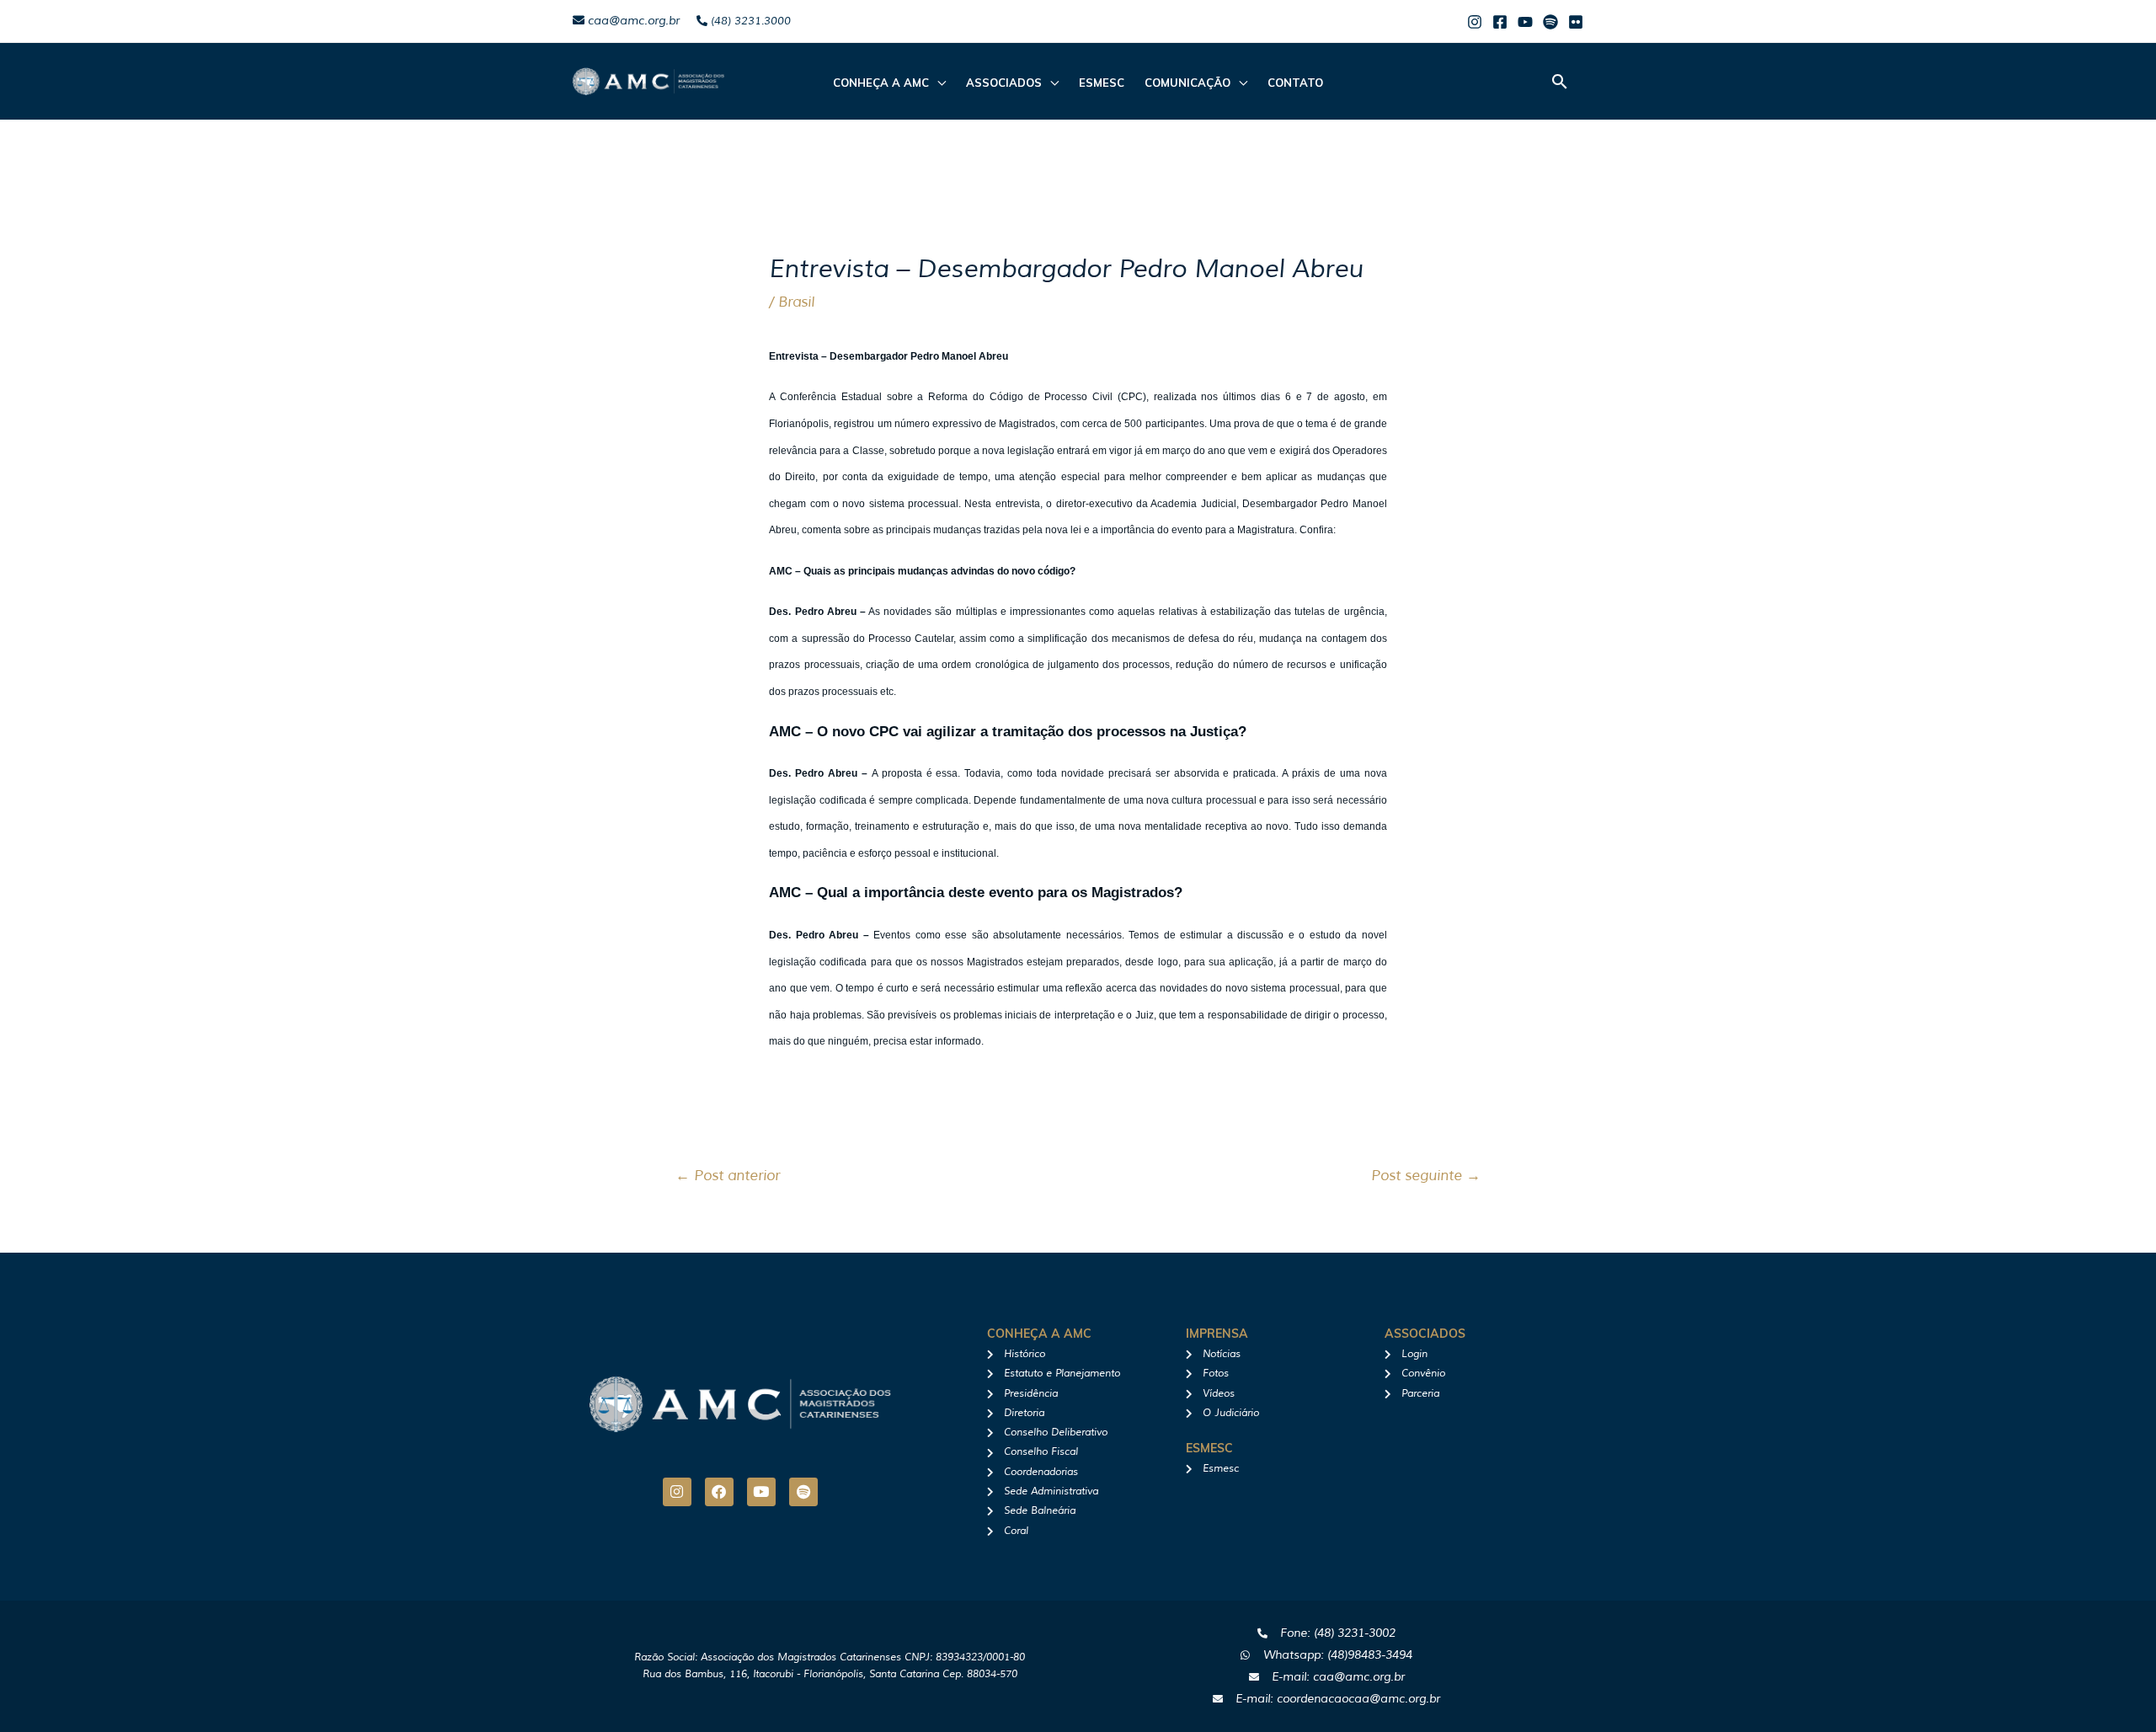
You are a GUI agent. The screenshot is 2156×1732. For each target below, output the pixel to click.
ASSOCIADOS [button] (1004, 83)
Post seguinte (1426, 1176)
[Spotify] (1550, 22)
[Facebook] (1500, 22)
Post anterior (728, 1176)
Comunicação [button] (1187, 83)
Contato (1295, 83)
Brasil (796, 302)
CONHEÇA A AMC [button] (881, 83)
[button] (1560, 81)
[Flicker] (1576, 22)
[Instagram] (1475, 22)
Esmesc (1102, 83)
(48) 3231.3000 (749, 21)
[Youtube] (1525, 22)
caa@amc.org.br (632, 21)
